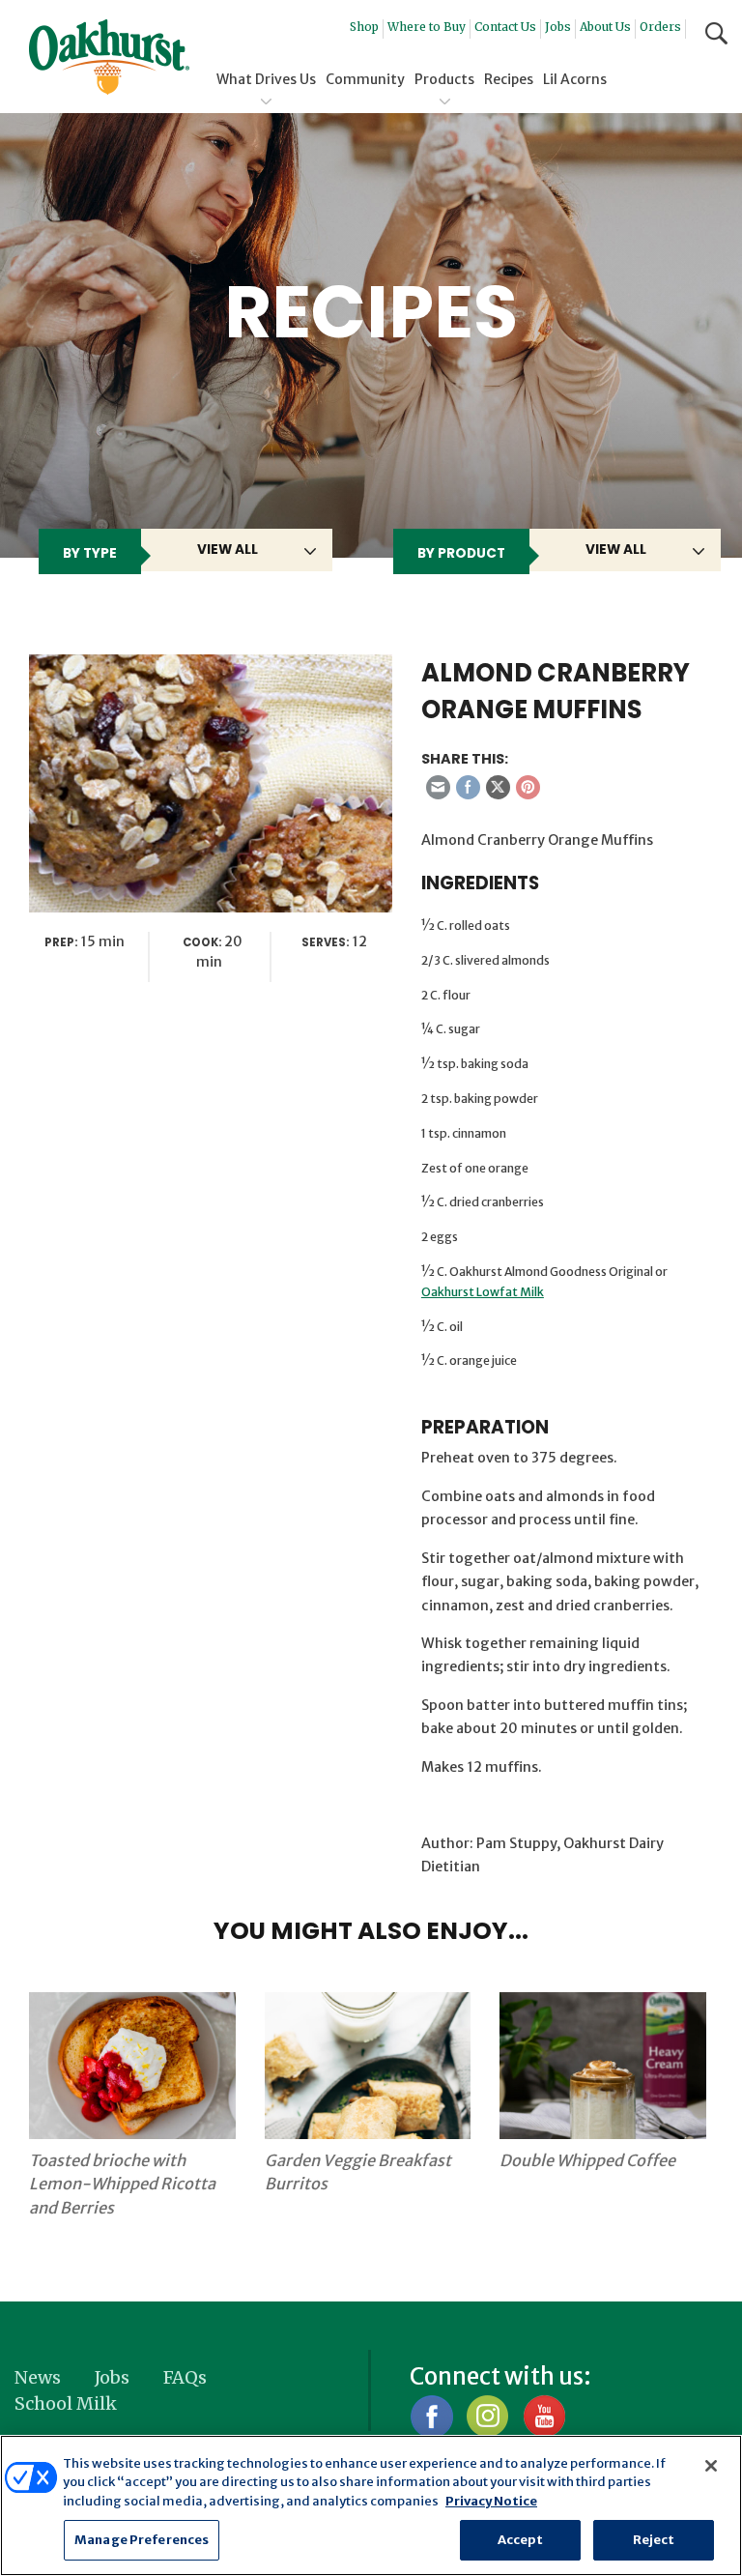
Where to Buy (427, 27)
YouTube (543, 2416)
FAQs (185, 2377)
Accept (521, 2540)
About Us (605, 27)
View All (228, 550)
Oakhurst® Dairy (109, 57)
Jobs (558, 27)
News (38, 2377)
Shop (364, 27)
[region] (371, 2505)
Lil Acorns (575, 79)
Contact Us (505, 27)
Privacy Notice (491, 2501)
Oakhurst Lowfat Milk (483, 1292)
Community (365, 79)
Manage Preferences (142, 2540)
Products (444, 79)
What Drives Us (266, 79)
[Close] (711, 2466)
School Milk (66, 2403)
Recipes (509, 79)
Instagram (487, 2416)
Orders (660, 27)
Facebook (431, 2416)
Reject (654, 2540)
